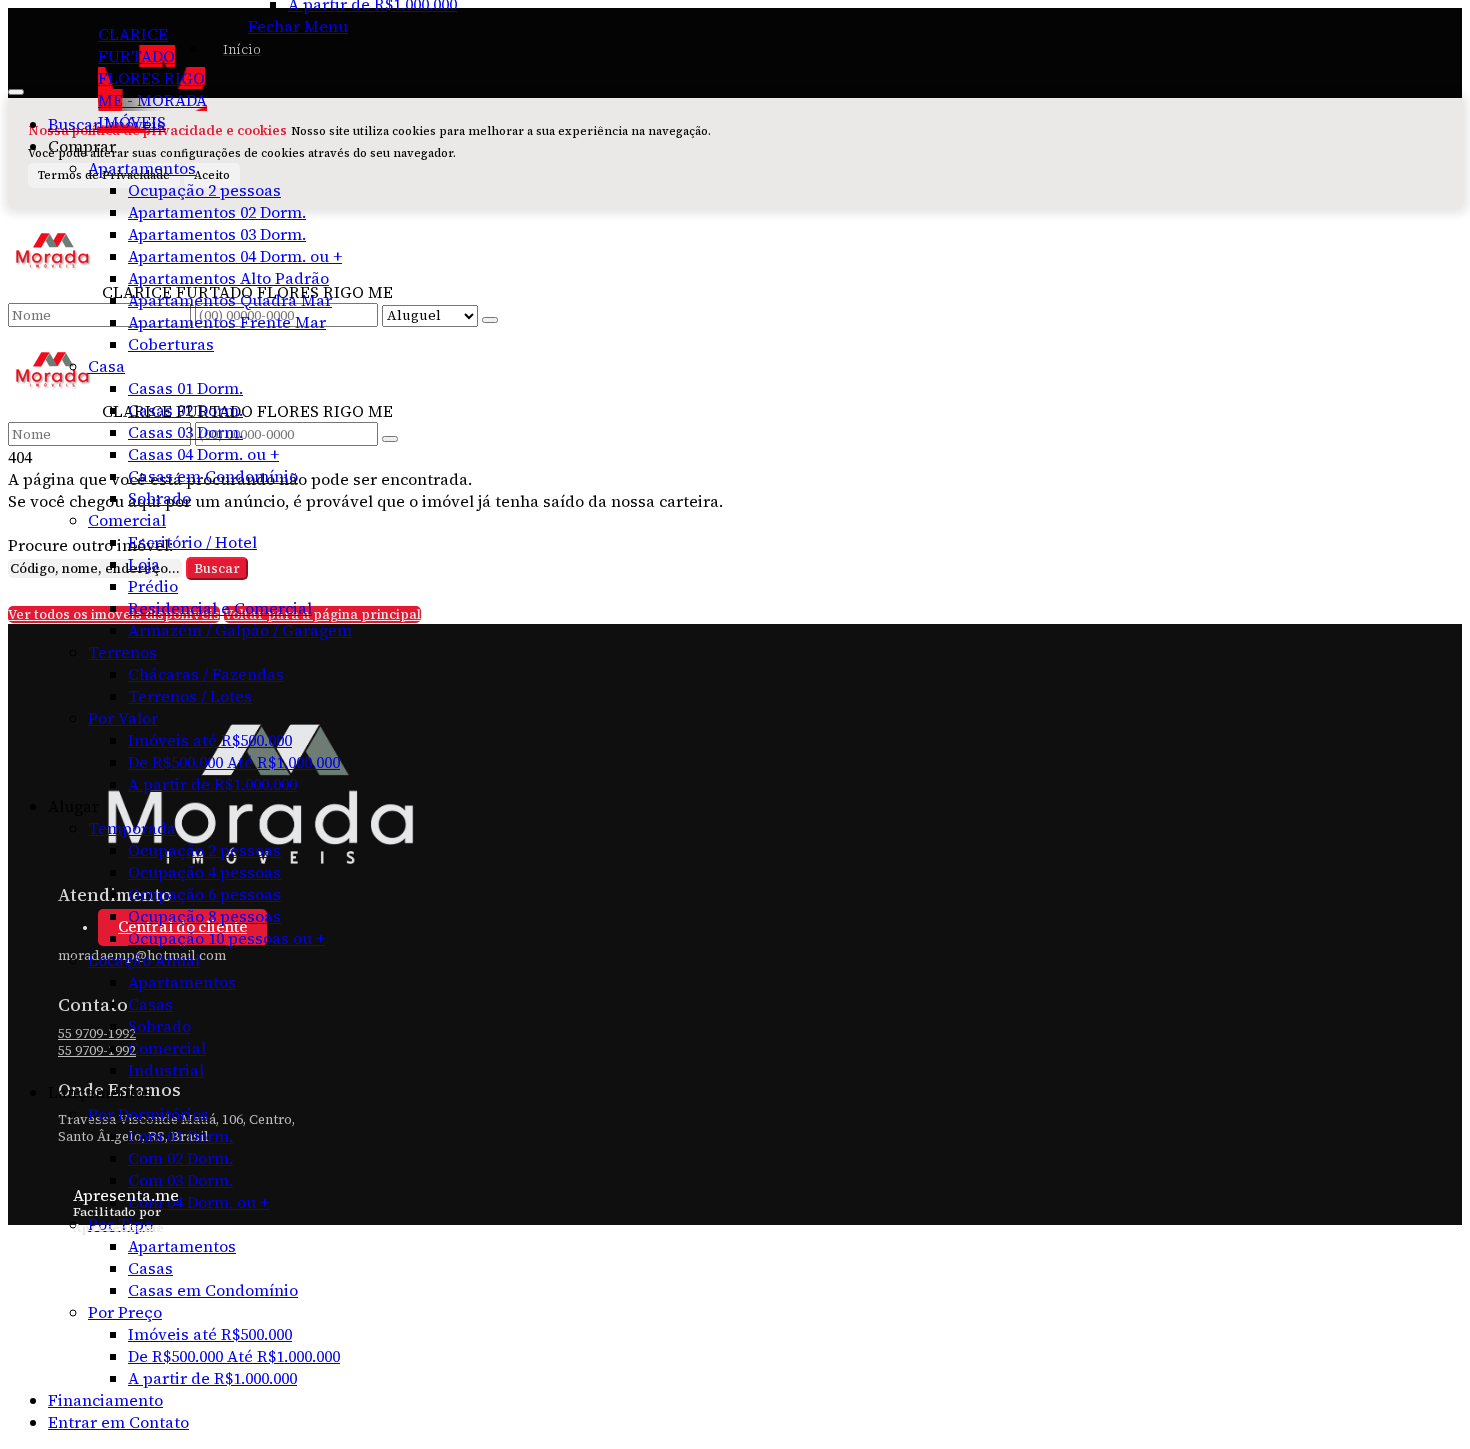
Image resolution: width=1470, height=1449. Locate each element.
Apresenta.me (126, 1195)
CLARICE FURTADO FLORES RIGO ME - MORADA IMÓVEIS (152, 78)
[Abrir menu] (16, 86)
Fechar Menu (298, 26)
